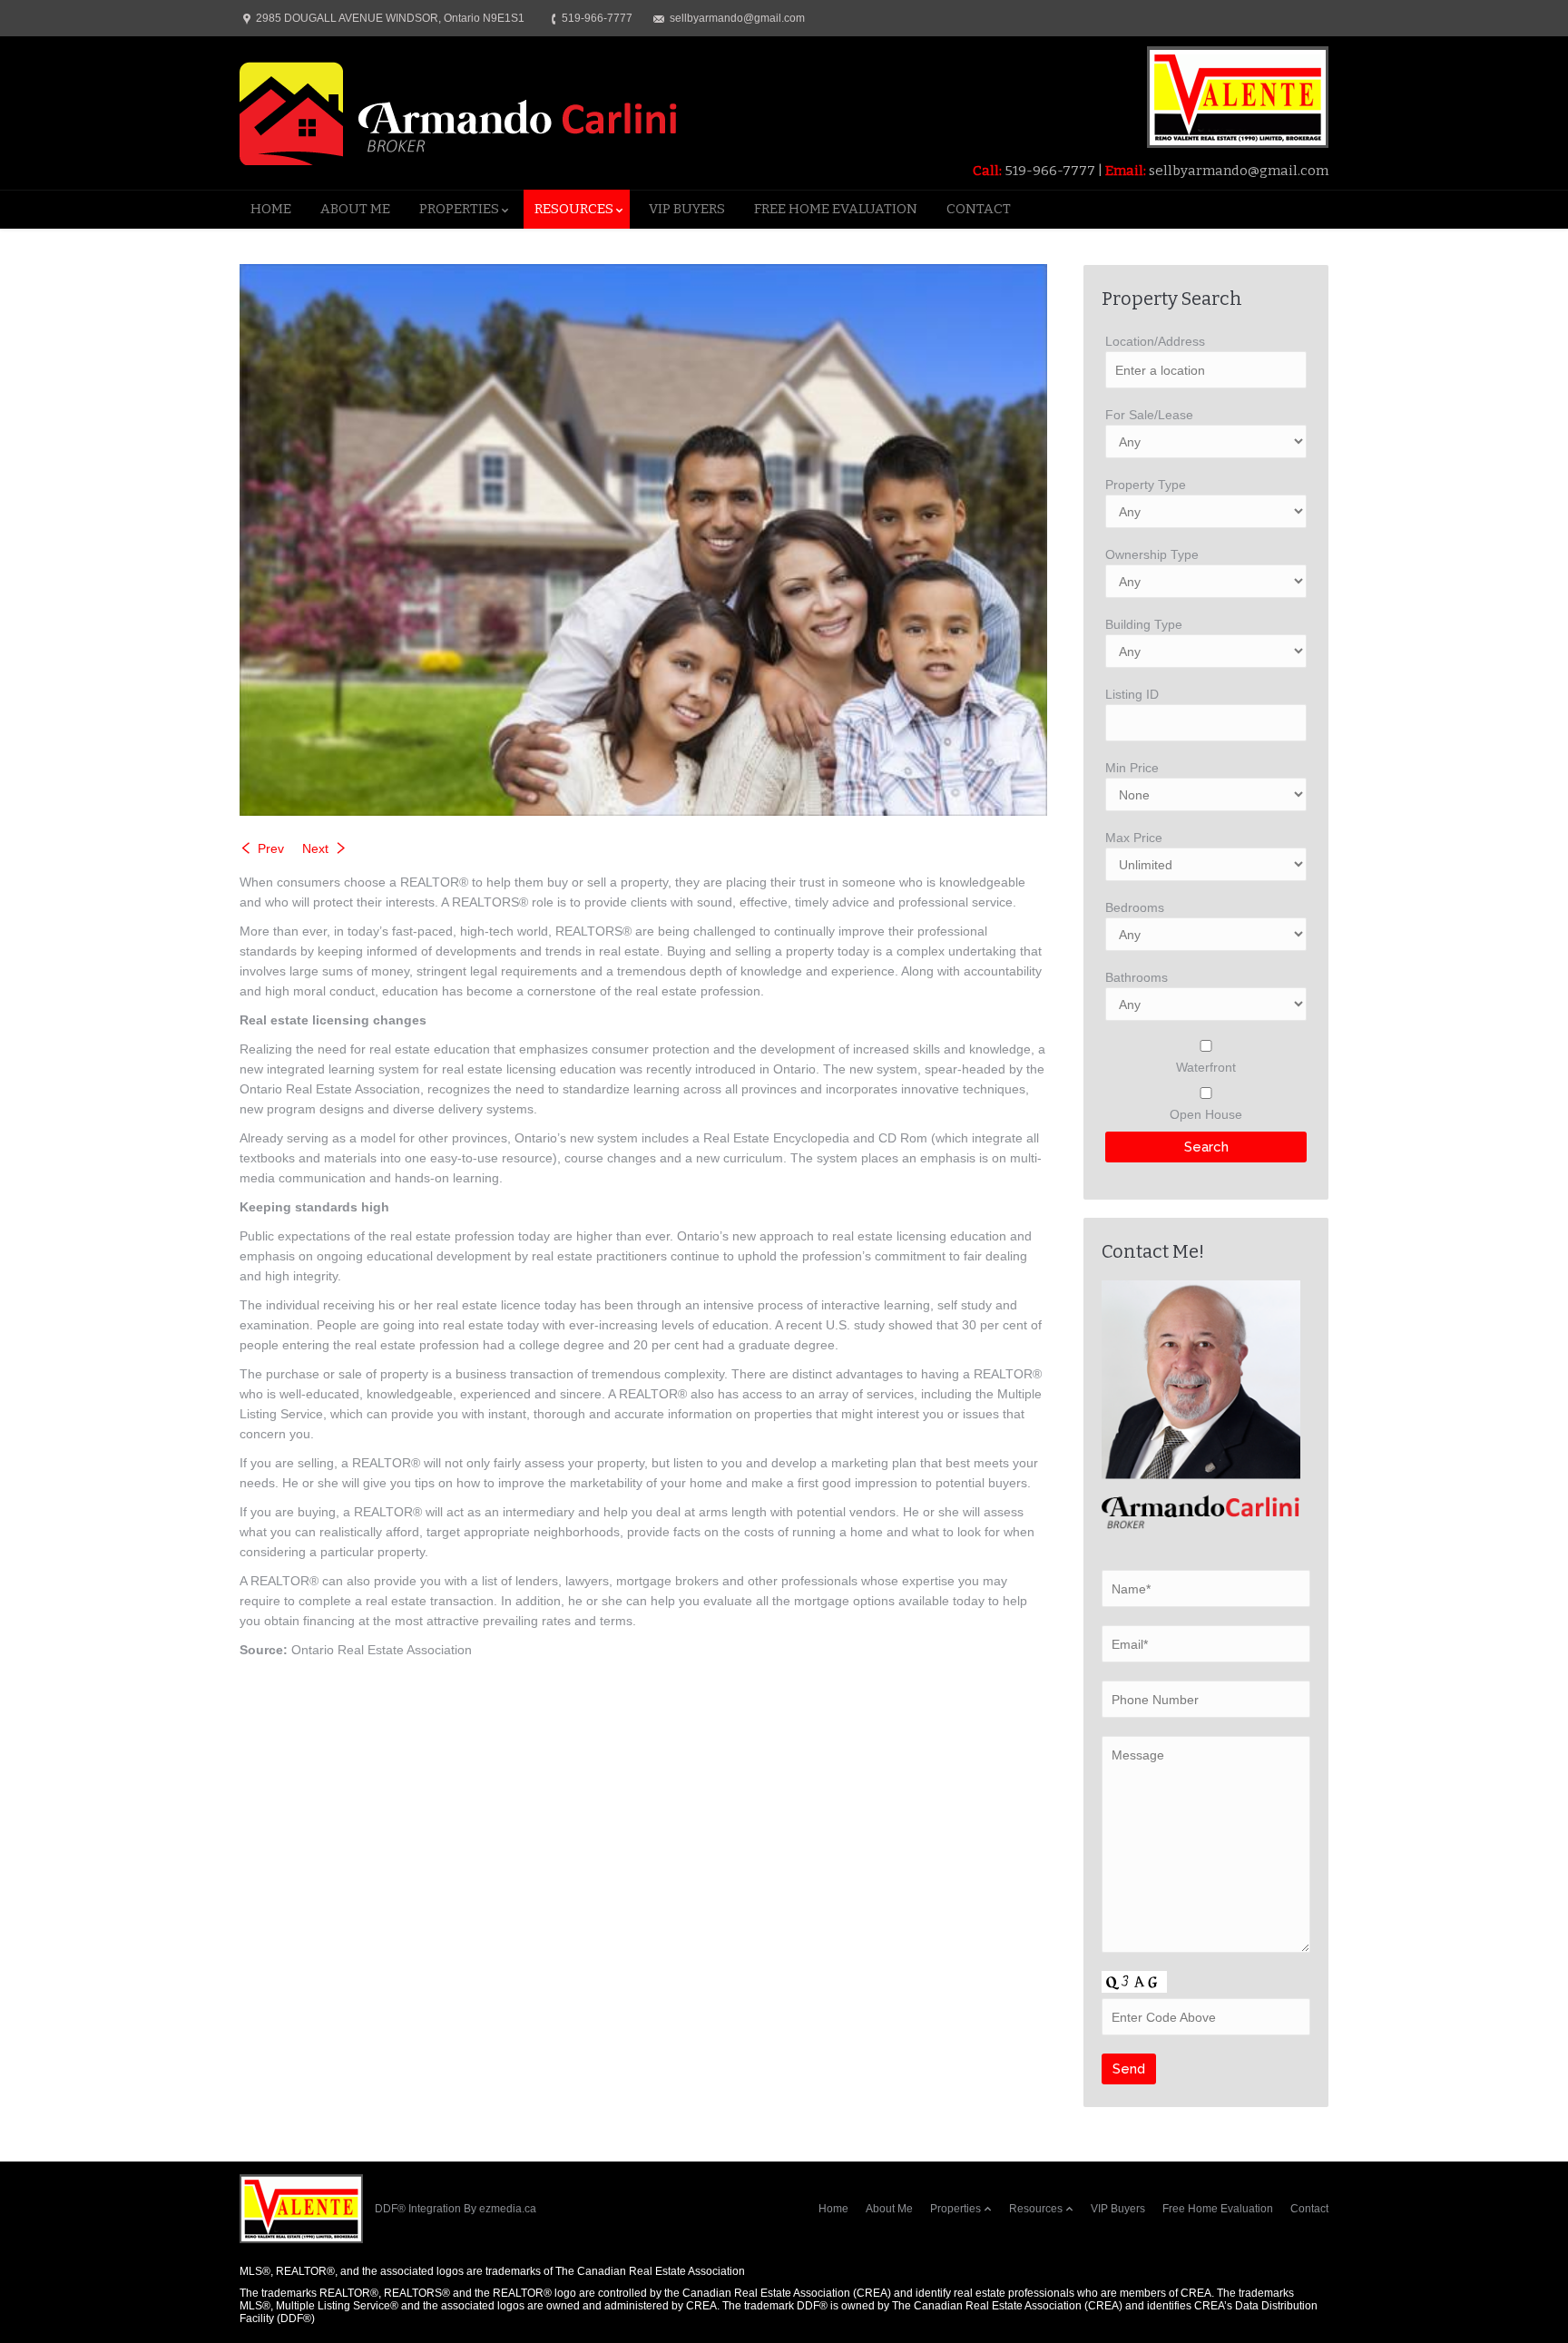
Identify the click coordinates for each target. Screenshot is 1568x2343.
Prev (271, 848)
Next (315, 848)
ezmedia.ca (508, 2209)
